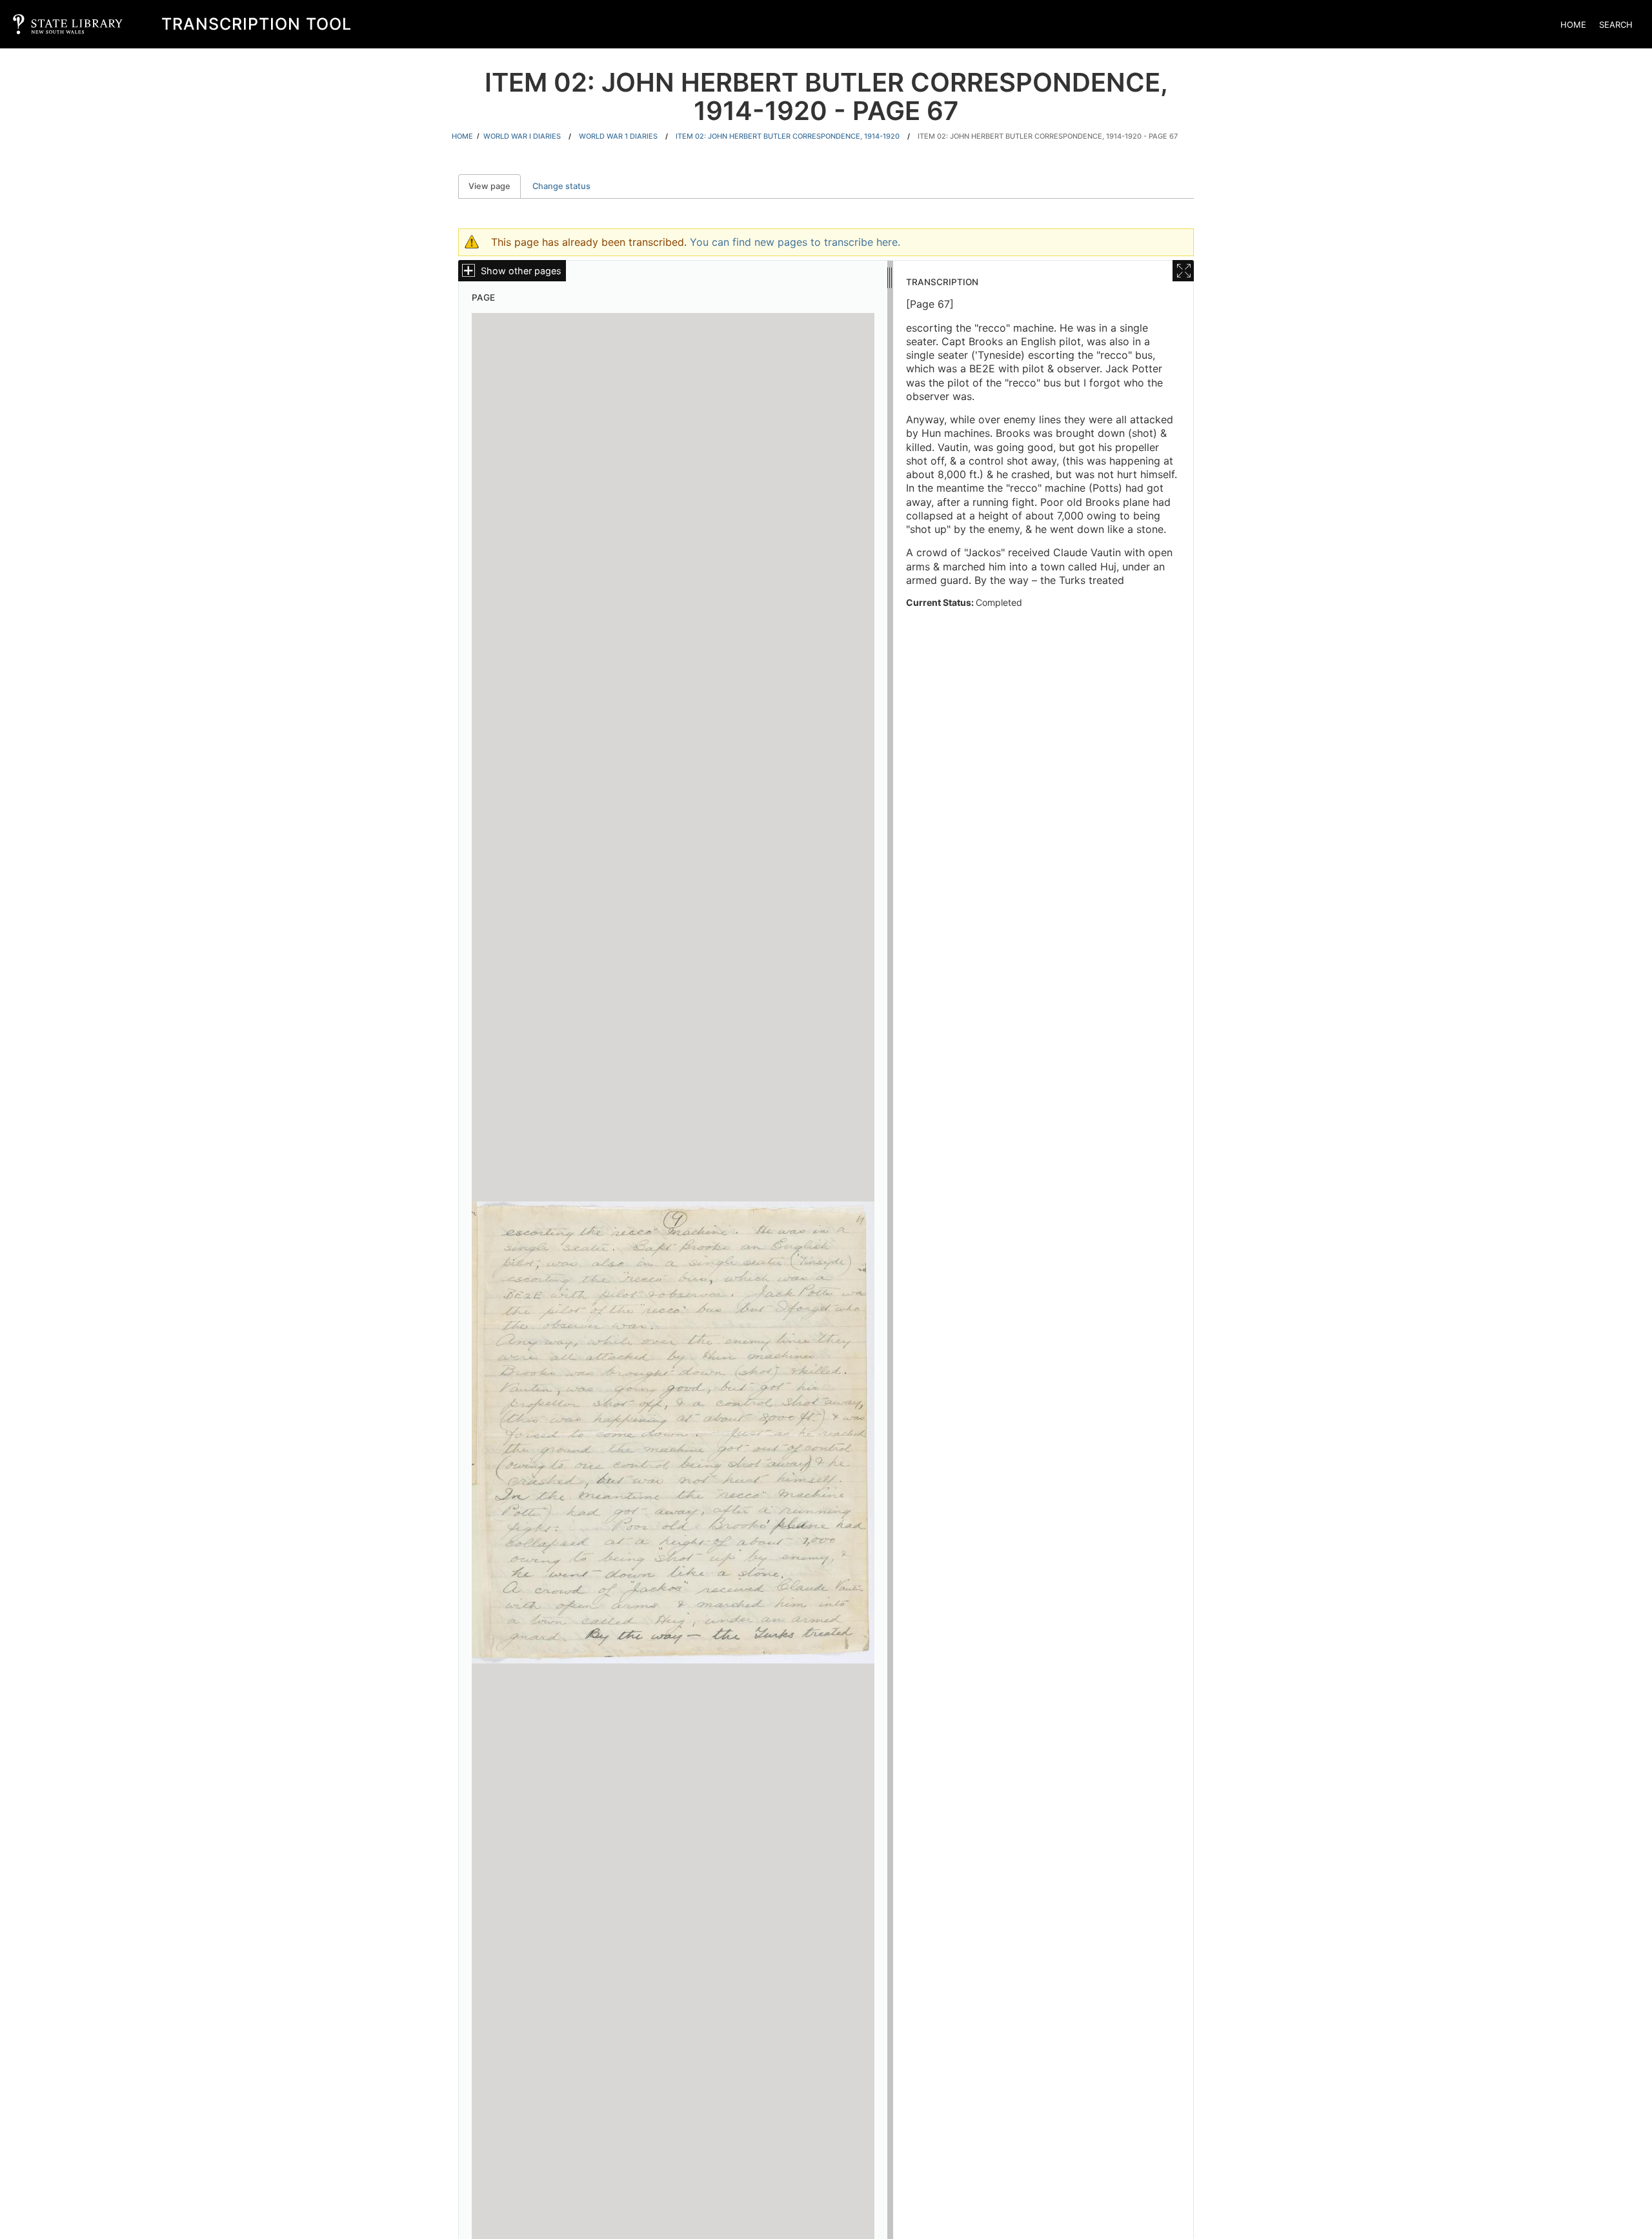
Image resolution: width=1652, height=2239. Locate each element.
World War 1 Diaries (618, 136)
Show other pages (521, 271)
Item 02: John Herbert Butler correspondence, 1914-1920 (788, 136)
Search (1616, 25)
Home (1573, 25)
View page (495, 186)
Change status (561, 186)
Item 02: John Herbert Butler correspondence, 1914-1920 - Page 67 (1048, 136)
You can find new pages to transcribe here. (795, 242)
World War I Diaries (522, 136)
